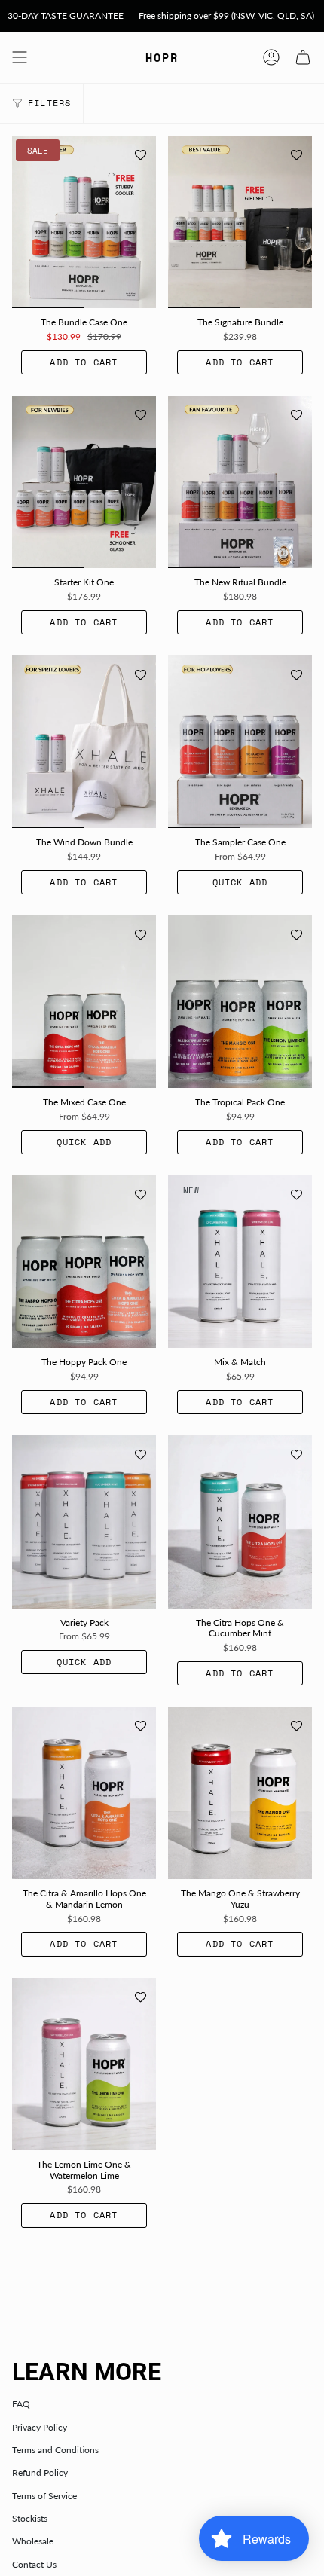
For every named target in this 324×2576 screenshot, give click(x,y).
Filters (49, 103)
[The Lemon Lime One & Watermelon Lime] (84, 2064)
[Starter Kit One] (84, 482)
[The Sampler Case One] (240, 742)
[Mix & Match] (240, 1262)
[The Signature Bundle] (240, 222)
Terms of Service (44, 2496)
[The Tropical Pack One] (240, 1002)
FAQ (21, 2404)
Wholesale (33, 2541)
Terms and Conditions (55, 2450)
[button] (141, 155)
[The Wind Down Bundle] (84, 742)
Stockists (30, 2518)
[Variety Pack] (84, 1522)
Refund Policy (40, 2472)
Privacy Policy (40, 2427)
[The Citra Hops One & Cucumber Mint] (240, 1522)
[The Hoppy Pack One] (84, 1262)
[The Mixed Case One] (84, 1002)
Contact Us (34, 2564)
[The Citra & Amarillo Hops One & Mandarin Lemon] (84, 1793)
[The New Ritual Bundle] (240, 482)
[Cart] (303, 57)
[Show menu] (20, 57)
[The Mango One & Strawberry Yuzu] (240, 1793)
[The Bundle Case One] (84, 222)
